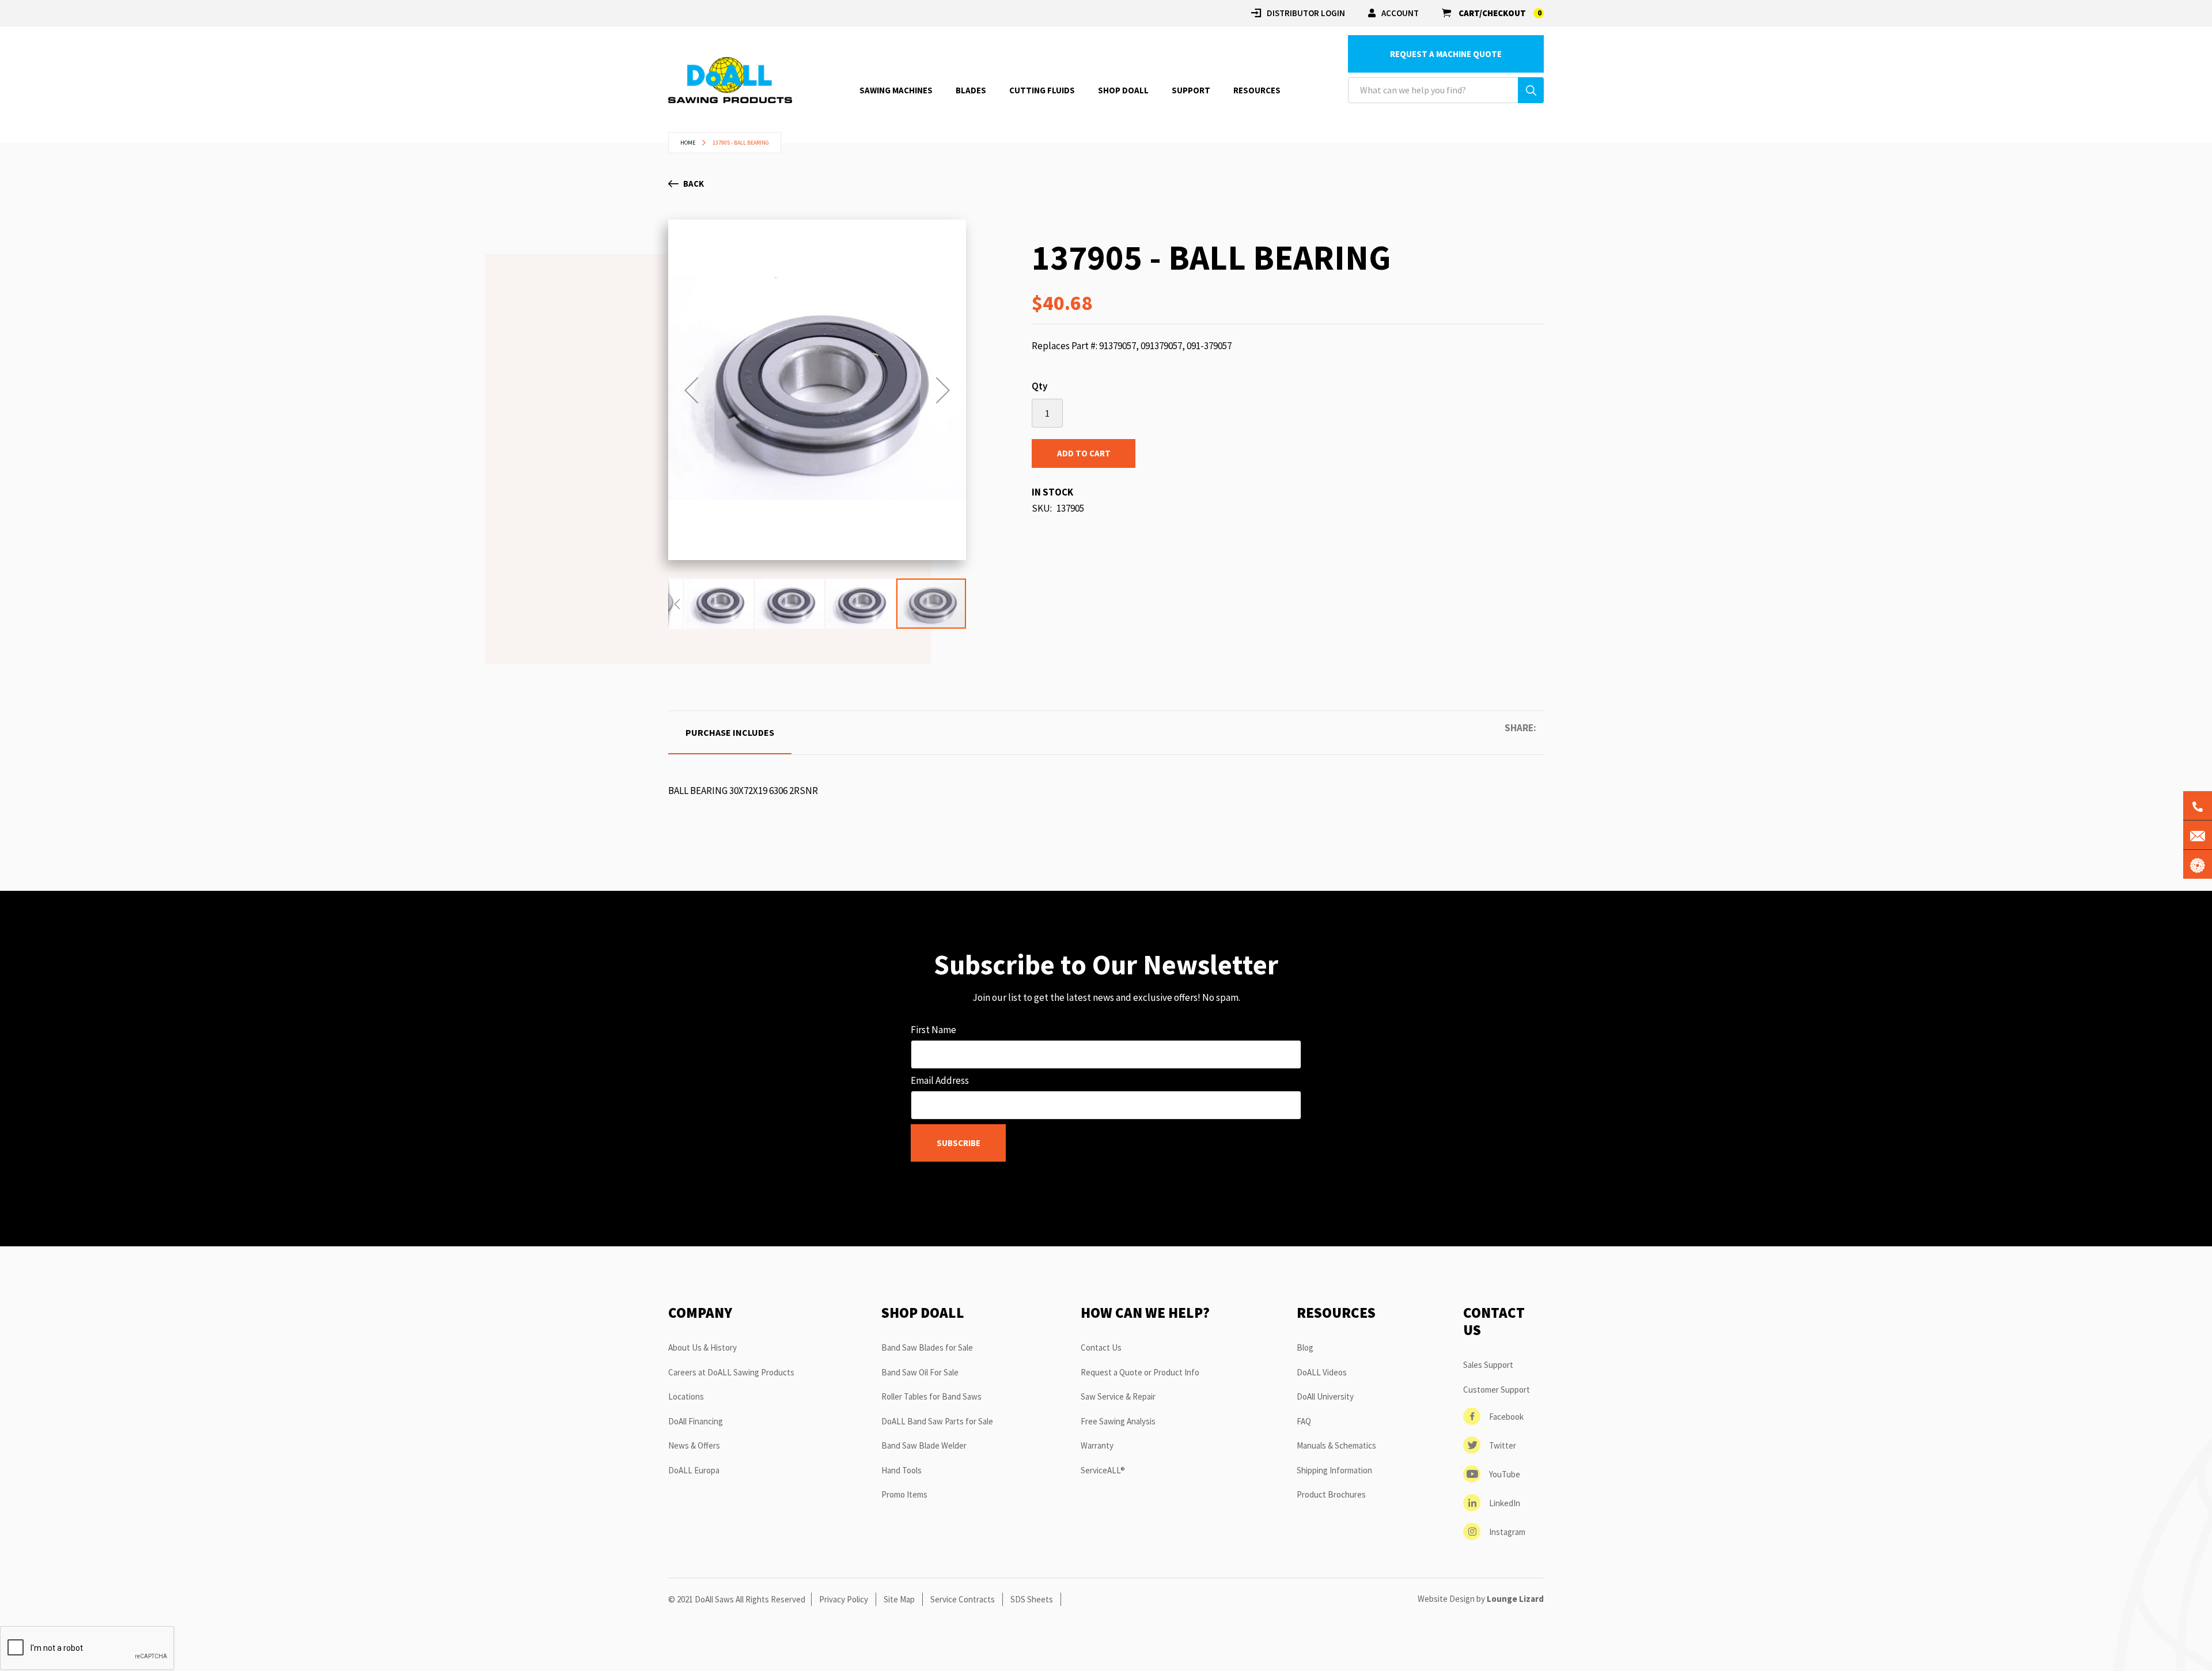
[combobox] (1446, 90)
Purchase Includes (730, 732)
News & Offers (694, 1445)
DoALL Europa (694, 1470)
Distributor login (1306, 13)
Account (1400, 13)
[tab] (730, 732)
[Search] (1531, 90)
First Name (933, 1030)
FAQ (1304, 1421)
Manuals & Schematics (1336, 1445)
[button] (691, 390)
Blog (1305, 1347)
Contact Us (1101, 1347)
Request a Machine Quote (1446, 54)
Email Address (940, 1080)
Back (694, 184)
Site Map (899, 1599)
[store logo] (730, 80)
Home (688, 143)
